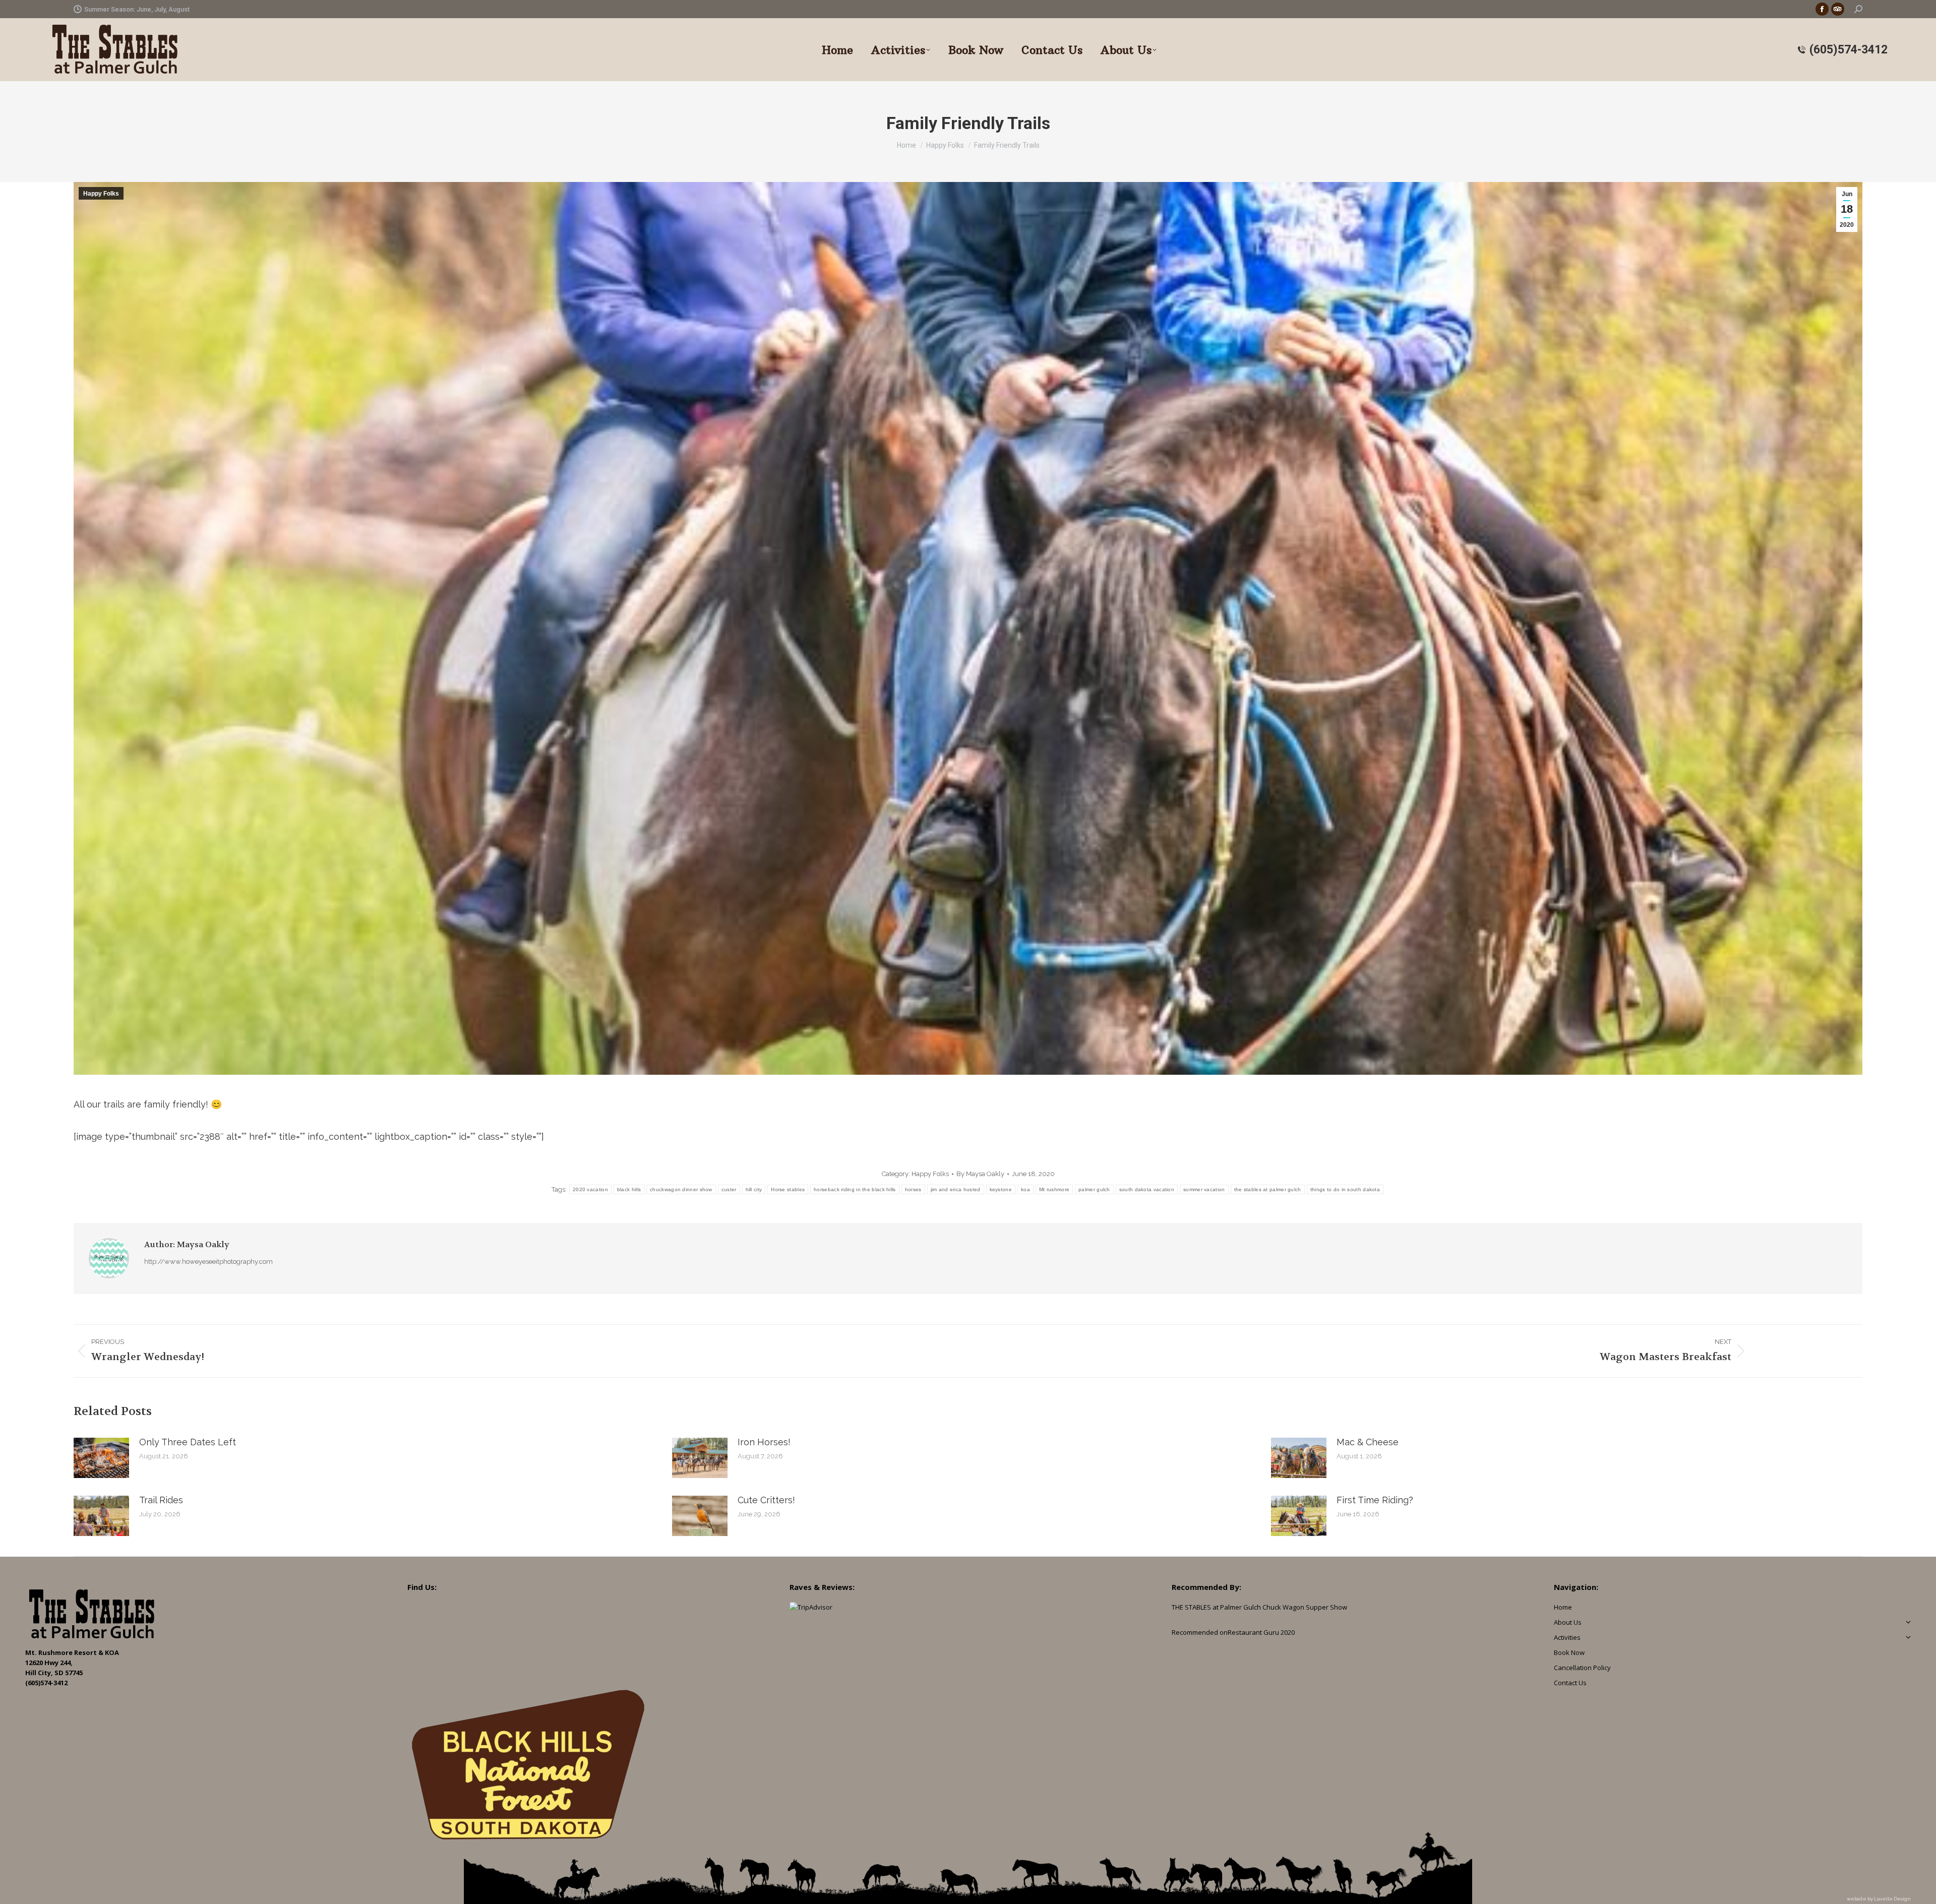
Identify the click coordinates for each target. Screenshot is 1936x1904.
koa (1025, 1189)
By (980, 1174)
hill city (754, 1189)
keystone (1001, 1189)
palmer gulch (1094, 1189)
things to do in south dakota (1345, 1189)
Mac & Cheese (1368, 1442)
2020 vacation (590, 1189)
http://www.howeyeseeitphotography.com (208, 1262)
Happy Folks (101, 194)
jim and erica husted (956, 1189)
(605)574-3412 (1849, 50)
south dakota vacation (1147, 1189)
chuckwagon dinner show (681, 1189)
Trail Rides (161, 1500)
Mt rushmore (1054, 1189)
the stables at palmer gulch (1268, 1189)
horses (913, 1189)
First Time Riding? (1375, 1500)
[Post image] (101, 1458)
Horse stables (788, 1189)
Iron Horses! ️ (765, 1442)
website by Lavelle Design (1879, 1899)
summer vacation (1204, 1189)
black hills (629, 1189)
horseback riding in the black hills (855, 1189)
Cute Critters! (766, 1500)
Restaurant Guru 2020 (1261, 1632)
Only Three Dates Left (188, 1442)
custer (729, 1189)
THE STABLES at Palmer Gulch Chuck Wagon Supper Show (1259, 1607)
